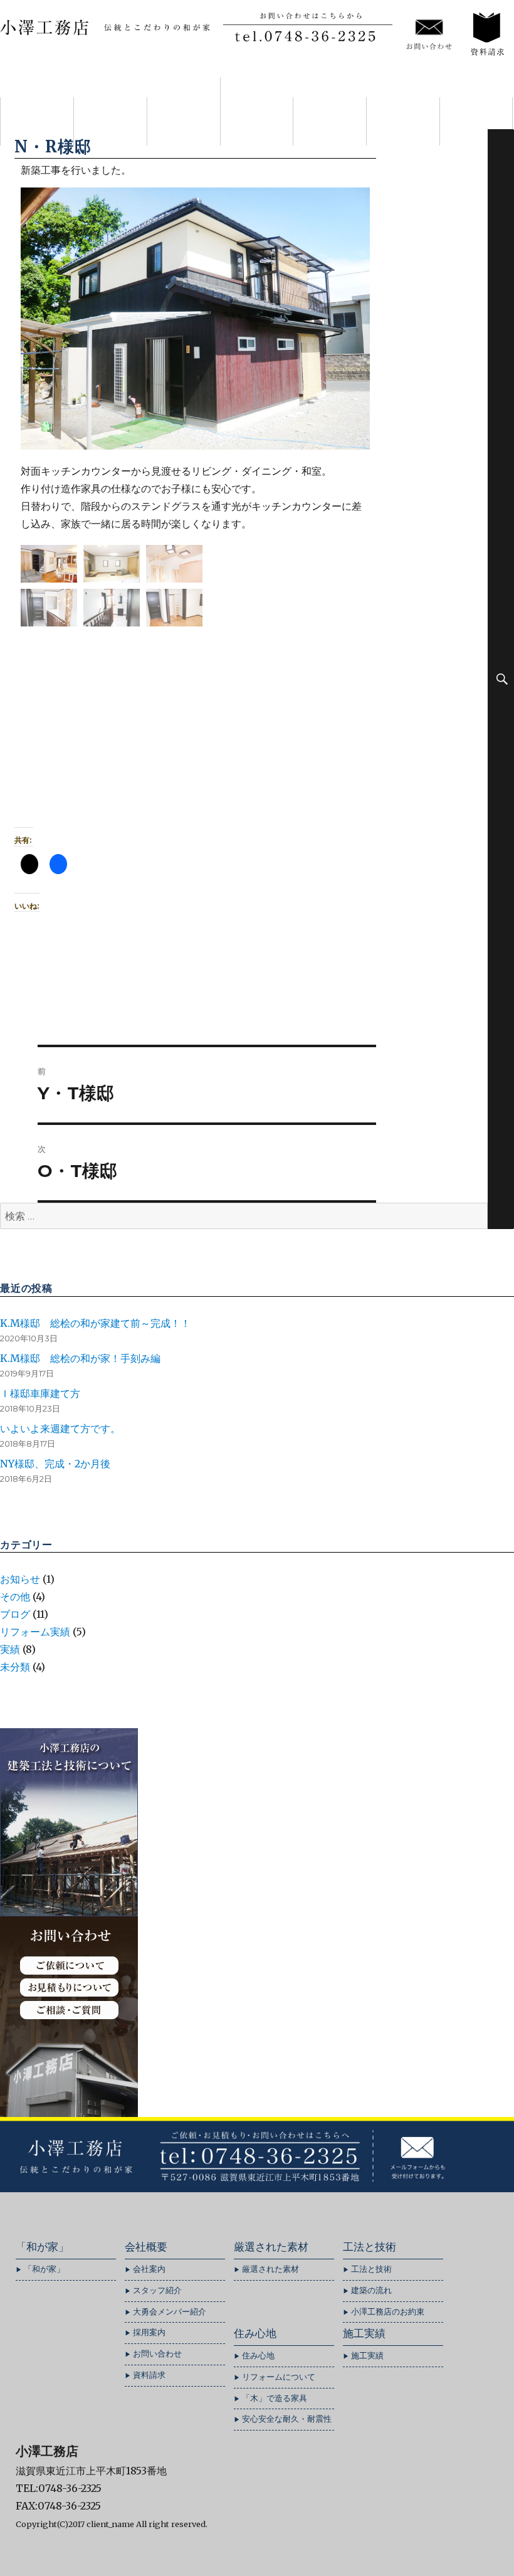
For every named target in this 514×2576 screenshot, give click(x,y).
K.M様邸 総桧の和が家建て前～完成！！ (95, 1323)
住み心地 (403, 121)
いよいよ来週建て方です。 (60, 1428)
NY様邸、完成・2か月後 (55, 1464)
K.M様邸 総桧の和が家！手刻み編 (80, 1358)
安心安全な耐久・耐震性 (287, 2419)
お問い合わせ (157, 2354)
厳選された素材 (256, 111)
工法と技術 (330, 121)
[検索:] (244, 1216)
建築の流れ (371, 2290)
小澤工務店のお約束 (388, 2312)
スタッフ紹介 (157, 2290)
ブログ (15, 1614)
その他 (15, 1597)
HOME (37, 121)
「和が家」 (110, 121)
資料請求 (149, 2375)
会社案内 (184, 121)
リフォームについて (279, 2377)
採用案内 (149, 2332)
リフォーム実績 (35, 1632)
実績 (10, 1649)
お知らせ (20, 1579)
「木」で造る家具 (275, 2398)
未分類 (15, 1667)
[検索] (501, 679)
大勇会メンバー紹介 (170, 2312)
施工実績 (476, 121)
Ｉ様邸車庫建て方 (40, 1393)
